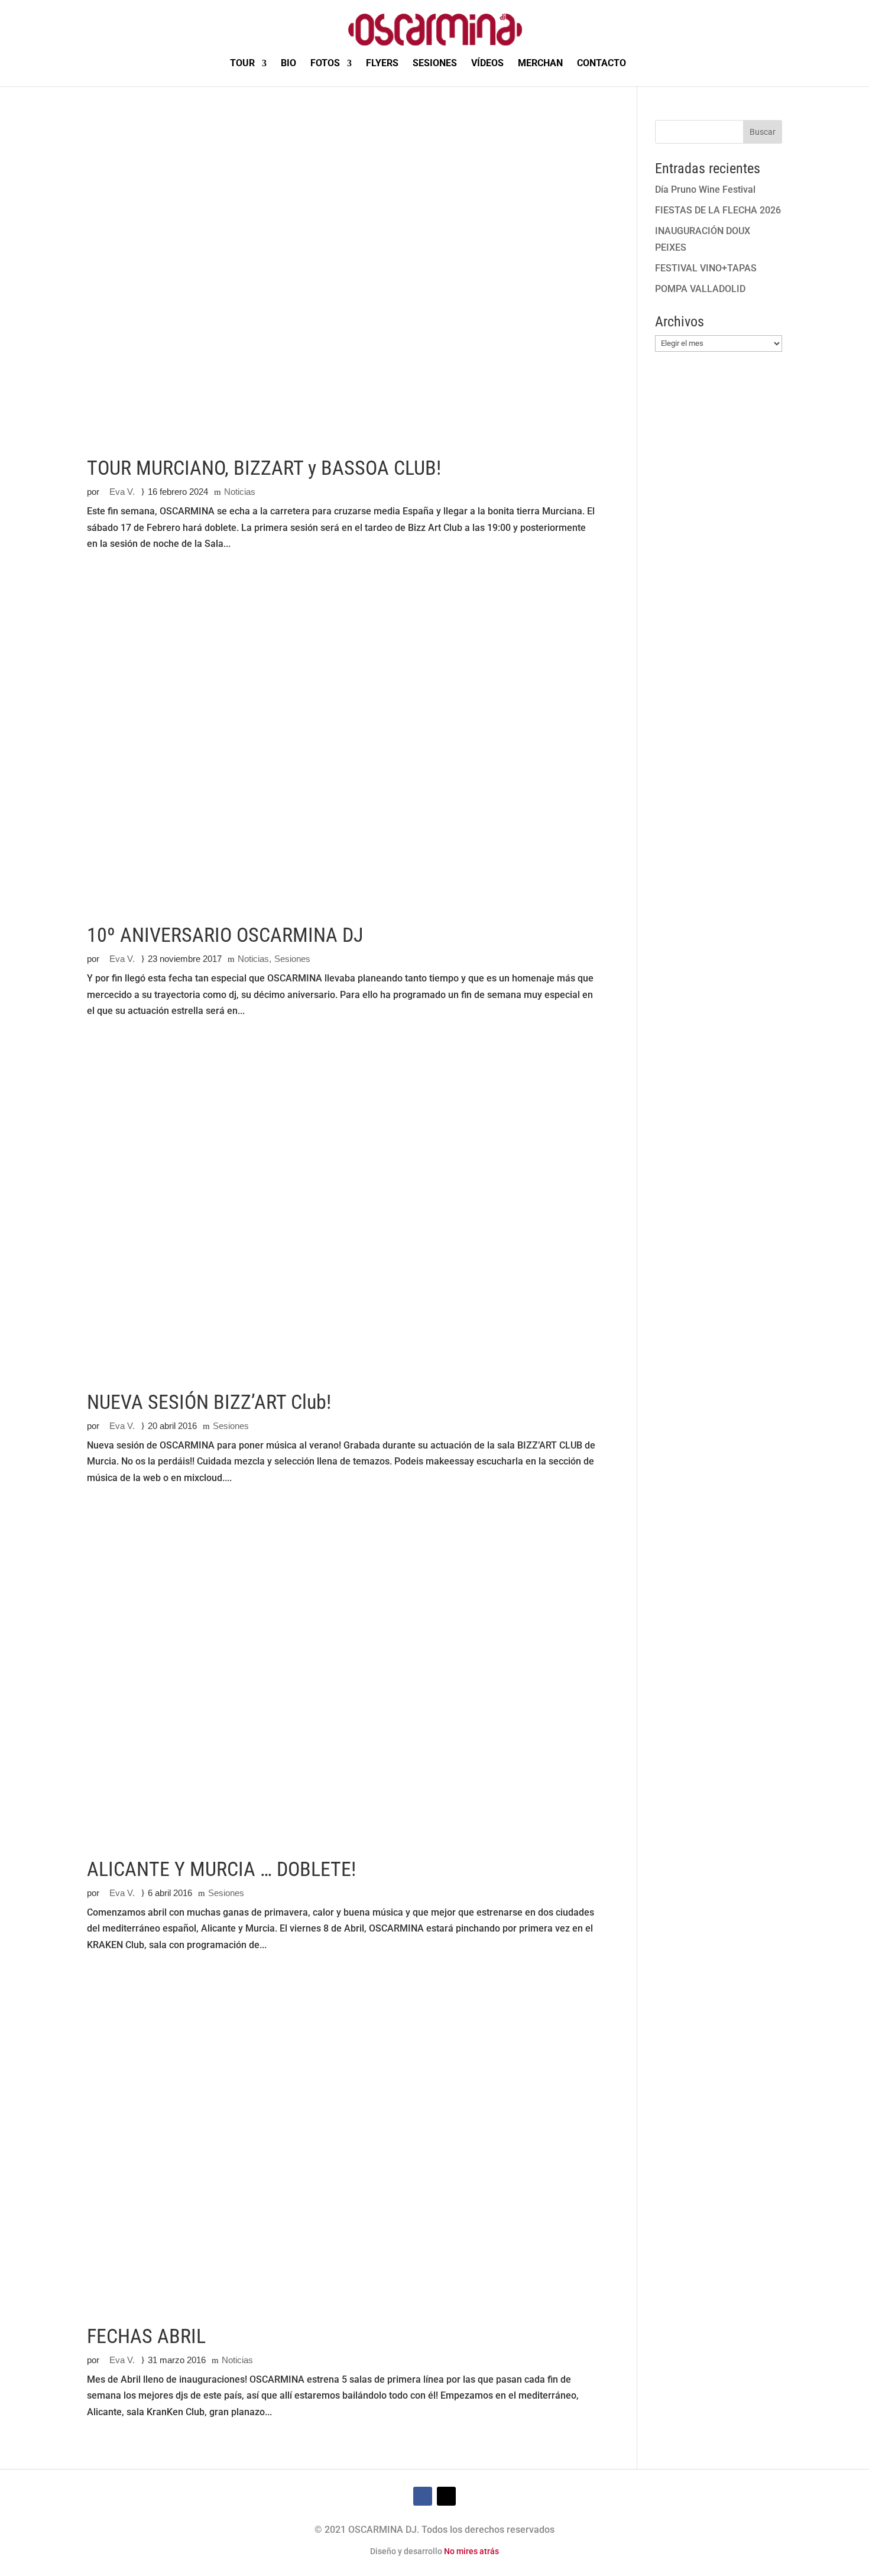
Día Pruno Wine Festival (705, 189)
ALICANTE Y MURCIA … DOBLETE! (221, 1869)
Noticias (240, 492)
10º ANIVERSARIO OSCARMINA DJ (225, 935)
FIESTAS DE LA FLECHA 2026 (718, 210)
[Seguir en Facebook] (423, 2496)
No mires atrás (471, 2551)
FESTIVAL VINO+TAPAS (706, 268)
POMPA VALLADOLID (700, 289)
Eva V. (122, 492)
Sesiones (292, 959)
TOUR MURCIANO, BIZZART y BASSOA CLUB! (264, 468)
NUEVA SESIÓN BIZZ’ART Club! (209, 1402)
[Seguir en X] (446, 2496)
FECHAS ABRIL (146, 2336)
